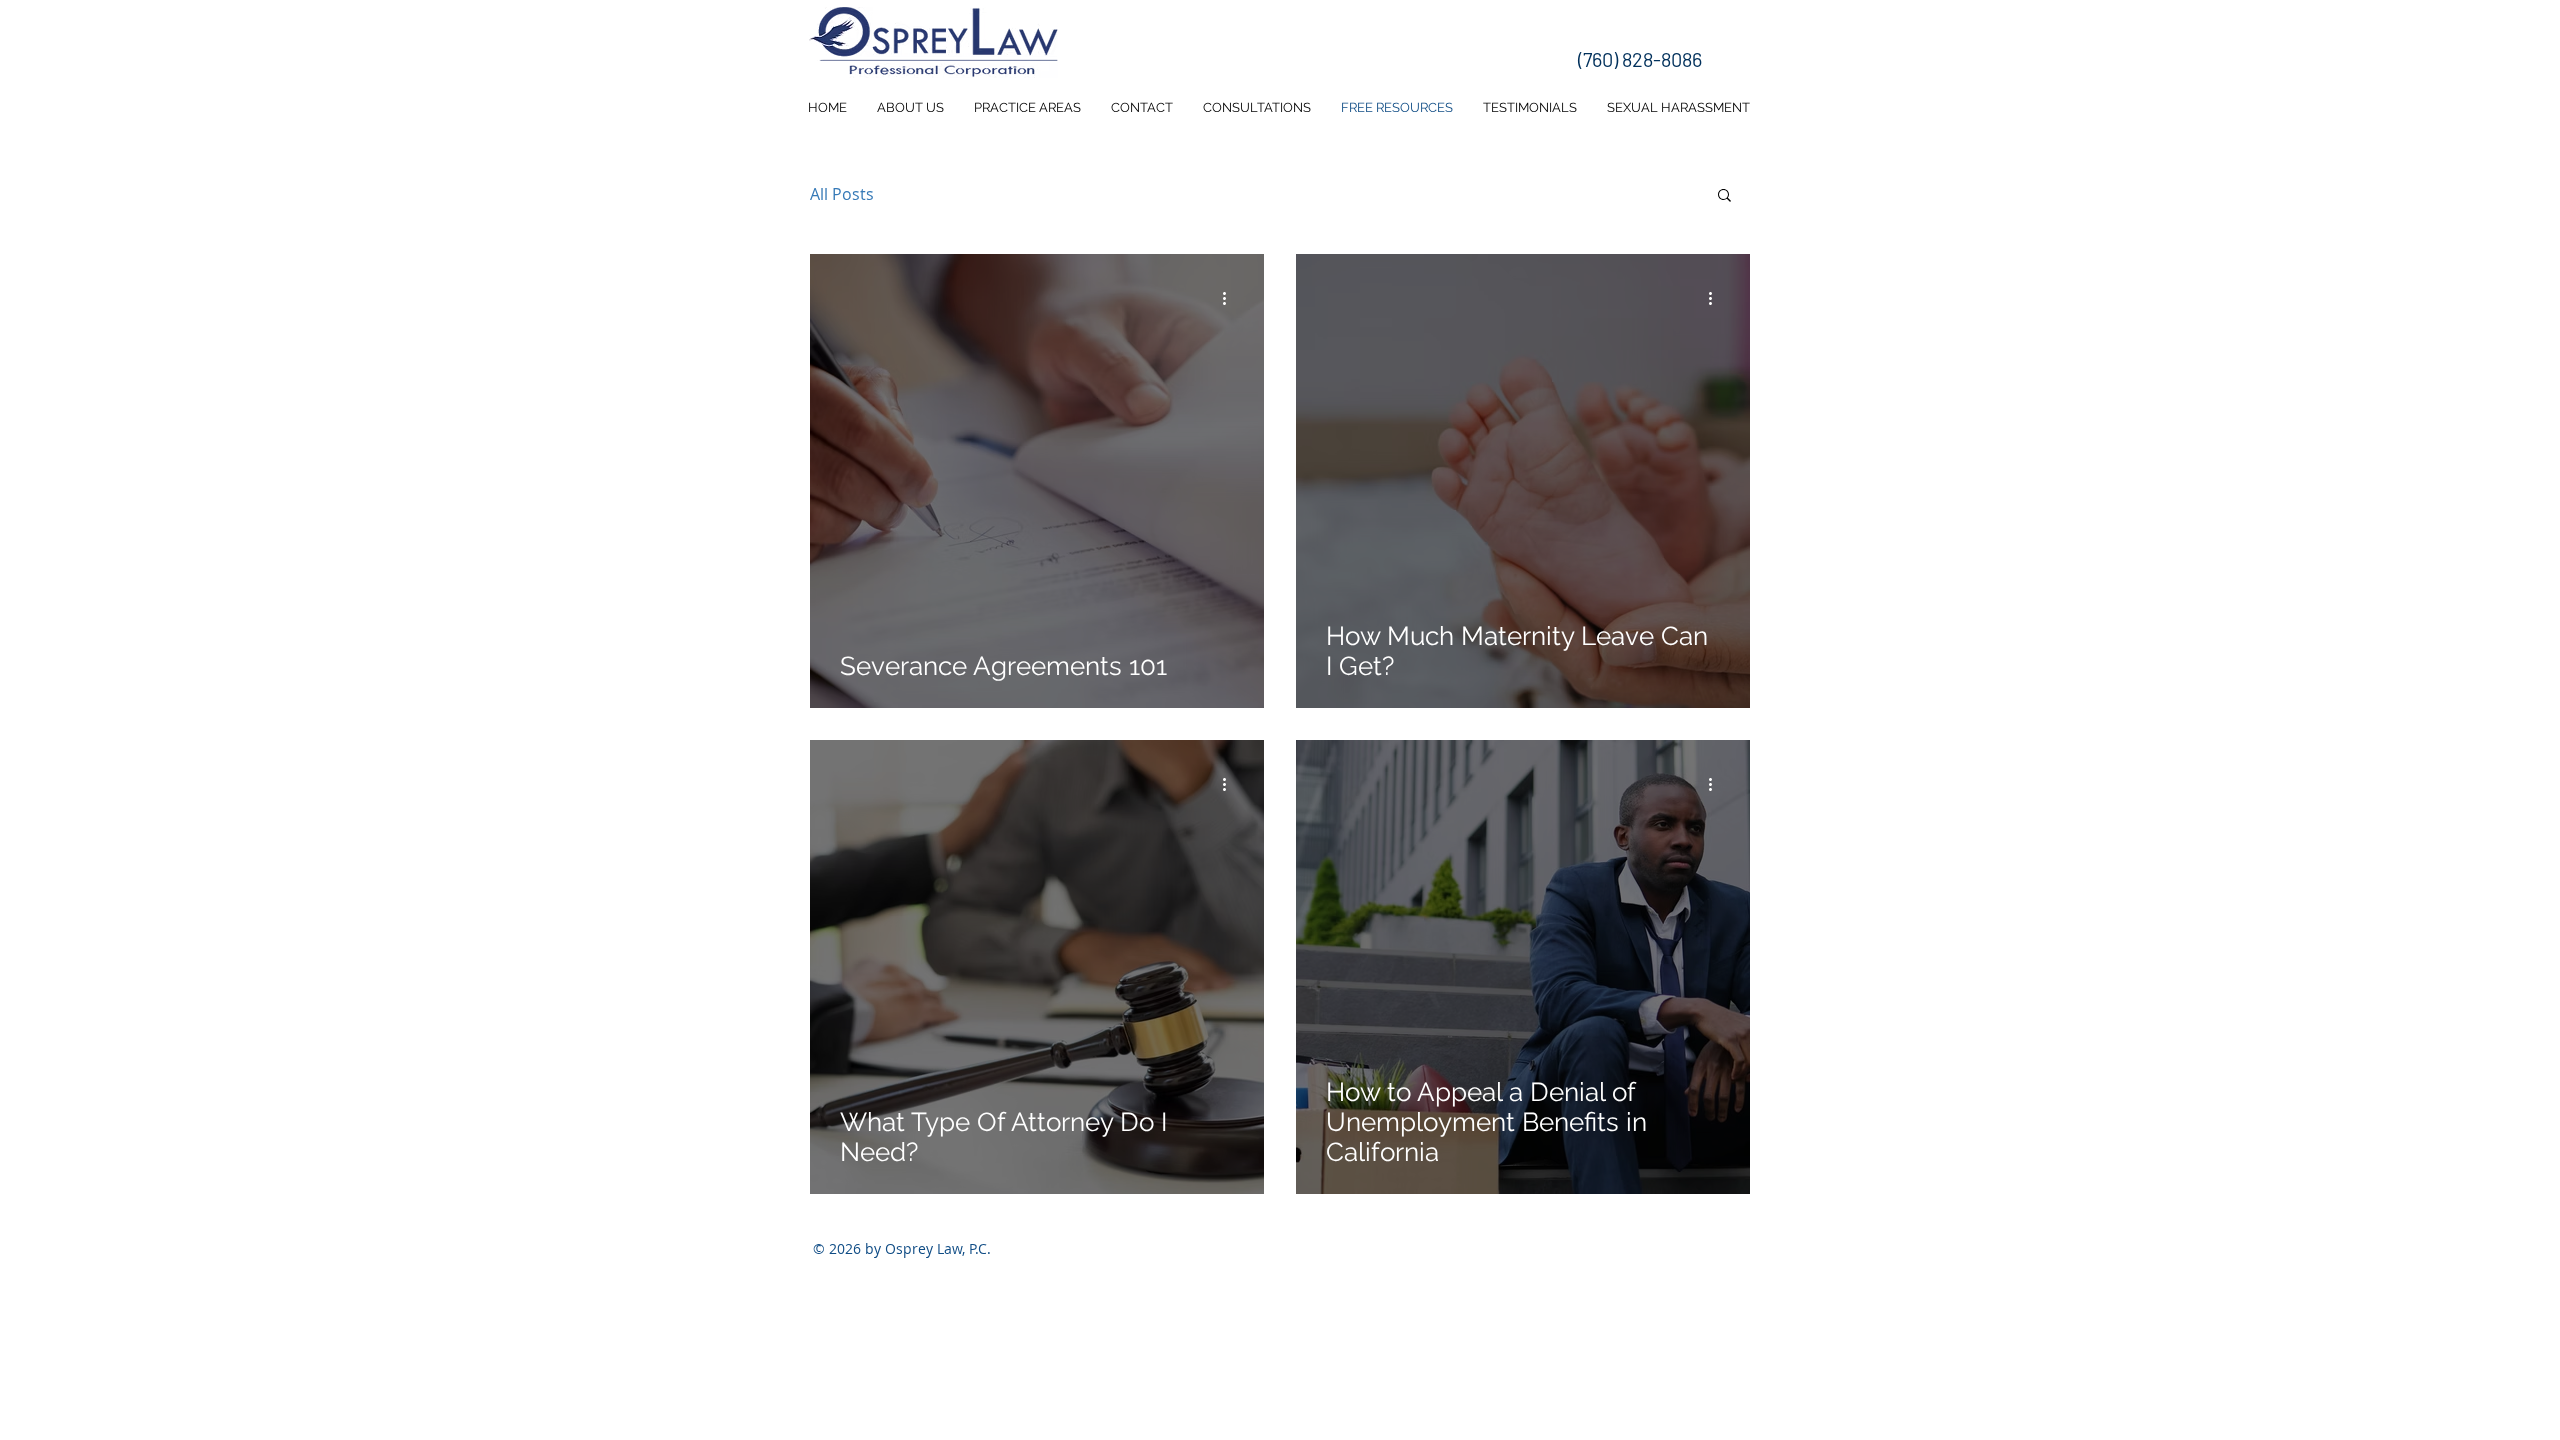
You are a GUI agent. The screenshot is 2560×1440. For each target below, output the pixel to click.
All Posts (842, 194)
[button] (1724, 196)
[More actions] (1231, 298)
